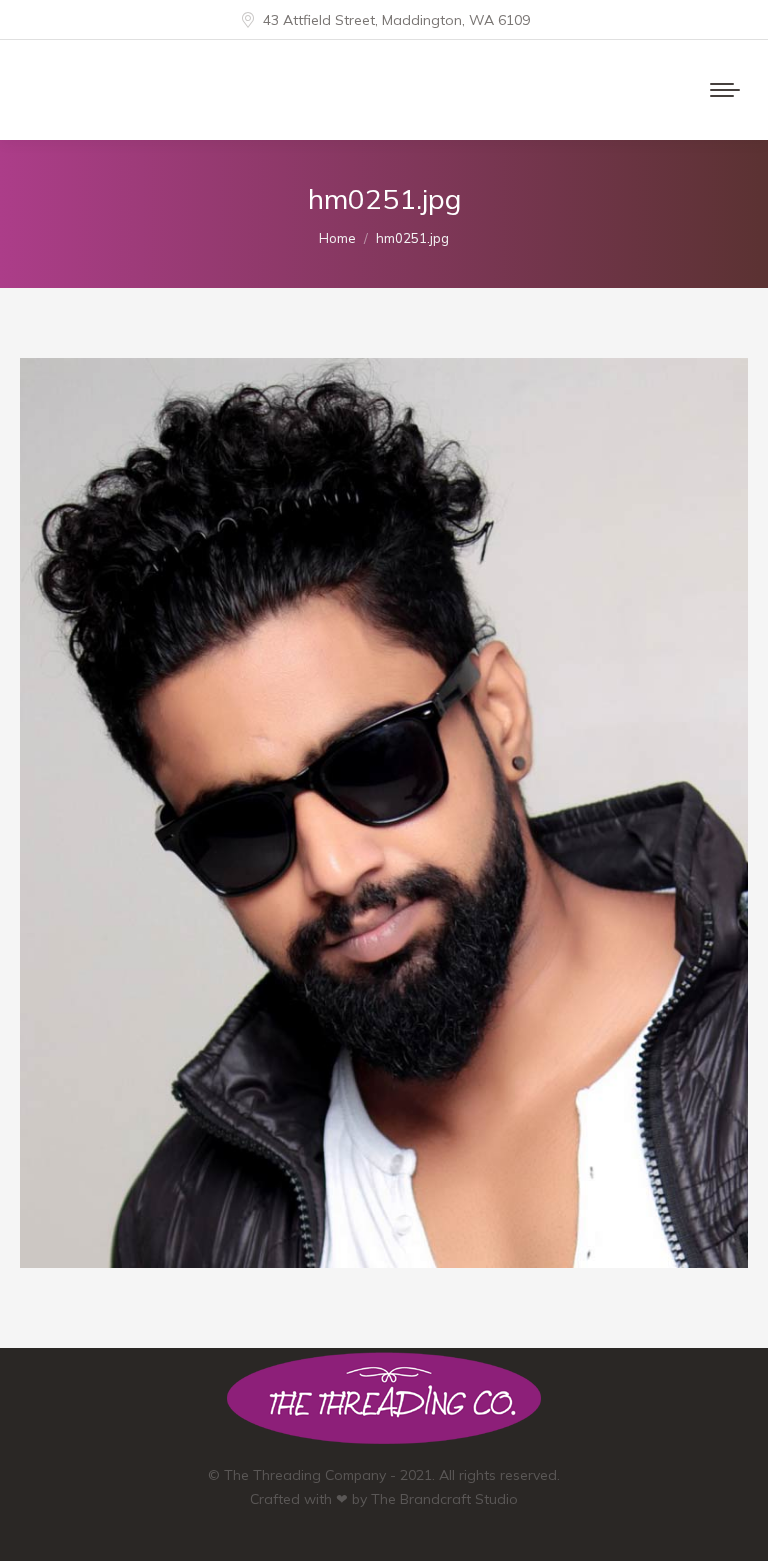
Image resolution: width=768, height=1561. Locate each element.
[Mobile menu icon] (725, 90)
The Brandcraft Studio (444, 1499)
